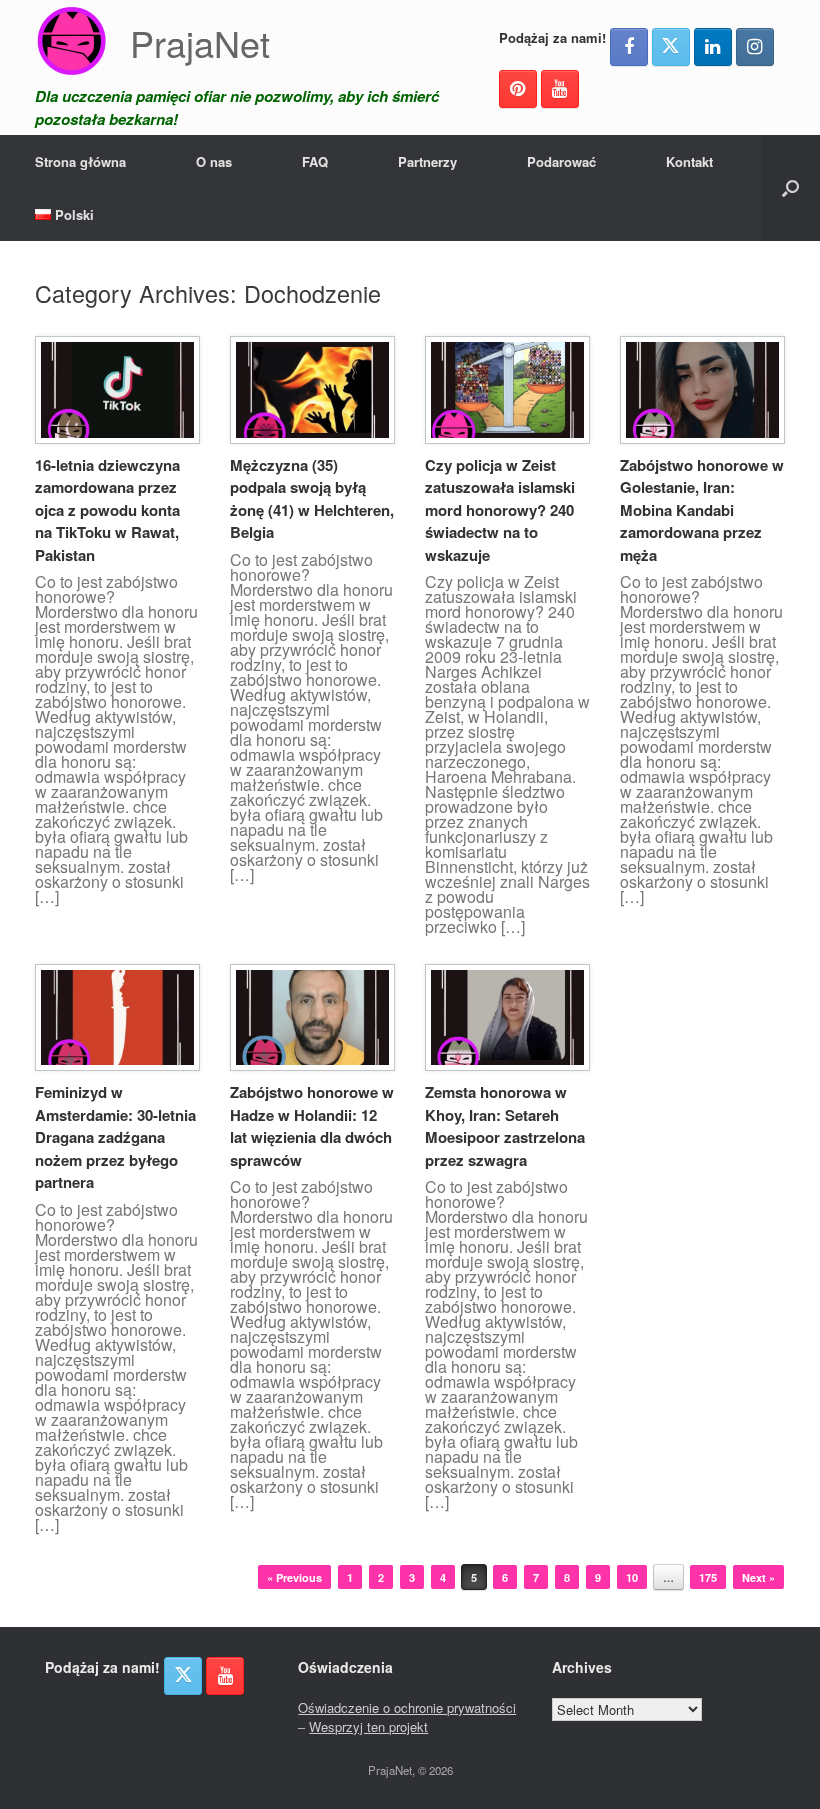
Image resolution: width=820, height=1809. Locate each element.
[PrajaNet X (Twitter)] (671, 47)
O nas (214, 161)
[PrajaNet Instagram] (755, 47)
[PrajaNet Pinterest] (518, 89)
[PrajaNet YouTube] (560, 89)
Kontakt (689, 161)
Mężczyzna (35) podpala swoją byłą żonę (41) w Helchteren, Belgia (312, 499)
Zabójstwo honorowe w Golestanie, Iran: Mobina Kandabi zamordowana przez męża (702, 510)
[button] (790, 188)
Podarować (561, 161)
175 (708, 1577)
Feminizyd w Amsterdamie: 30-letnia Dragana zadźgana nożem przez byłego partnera (115, 1137)
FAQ (315, 161)
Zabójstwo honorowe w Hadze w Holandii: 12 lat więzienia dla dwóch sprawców (312, 1126)
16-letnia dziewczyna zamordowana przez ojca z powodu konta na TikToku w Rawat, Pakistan (107, 510)
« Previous (294, 1577)
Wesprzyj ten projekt (368, 1726)
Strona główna (80, 161)
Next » (758, 1577)
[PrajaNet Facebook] (629, 47)
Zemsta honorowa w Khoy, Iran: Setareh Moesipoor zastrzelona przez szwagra (505, 1126)
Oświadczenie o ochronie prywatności (407, 1707)
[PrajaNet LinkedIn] (713, 47)
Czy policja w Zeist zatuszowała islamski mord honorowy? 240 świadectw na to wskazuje (500, 510)
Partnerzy (427, 161)
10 (632, 1577)
